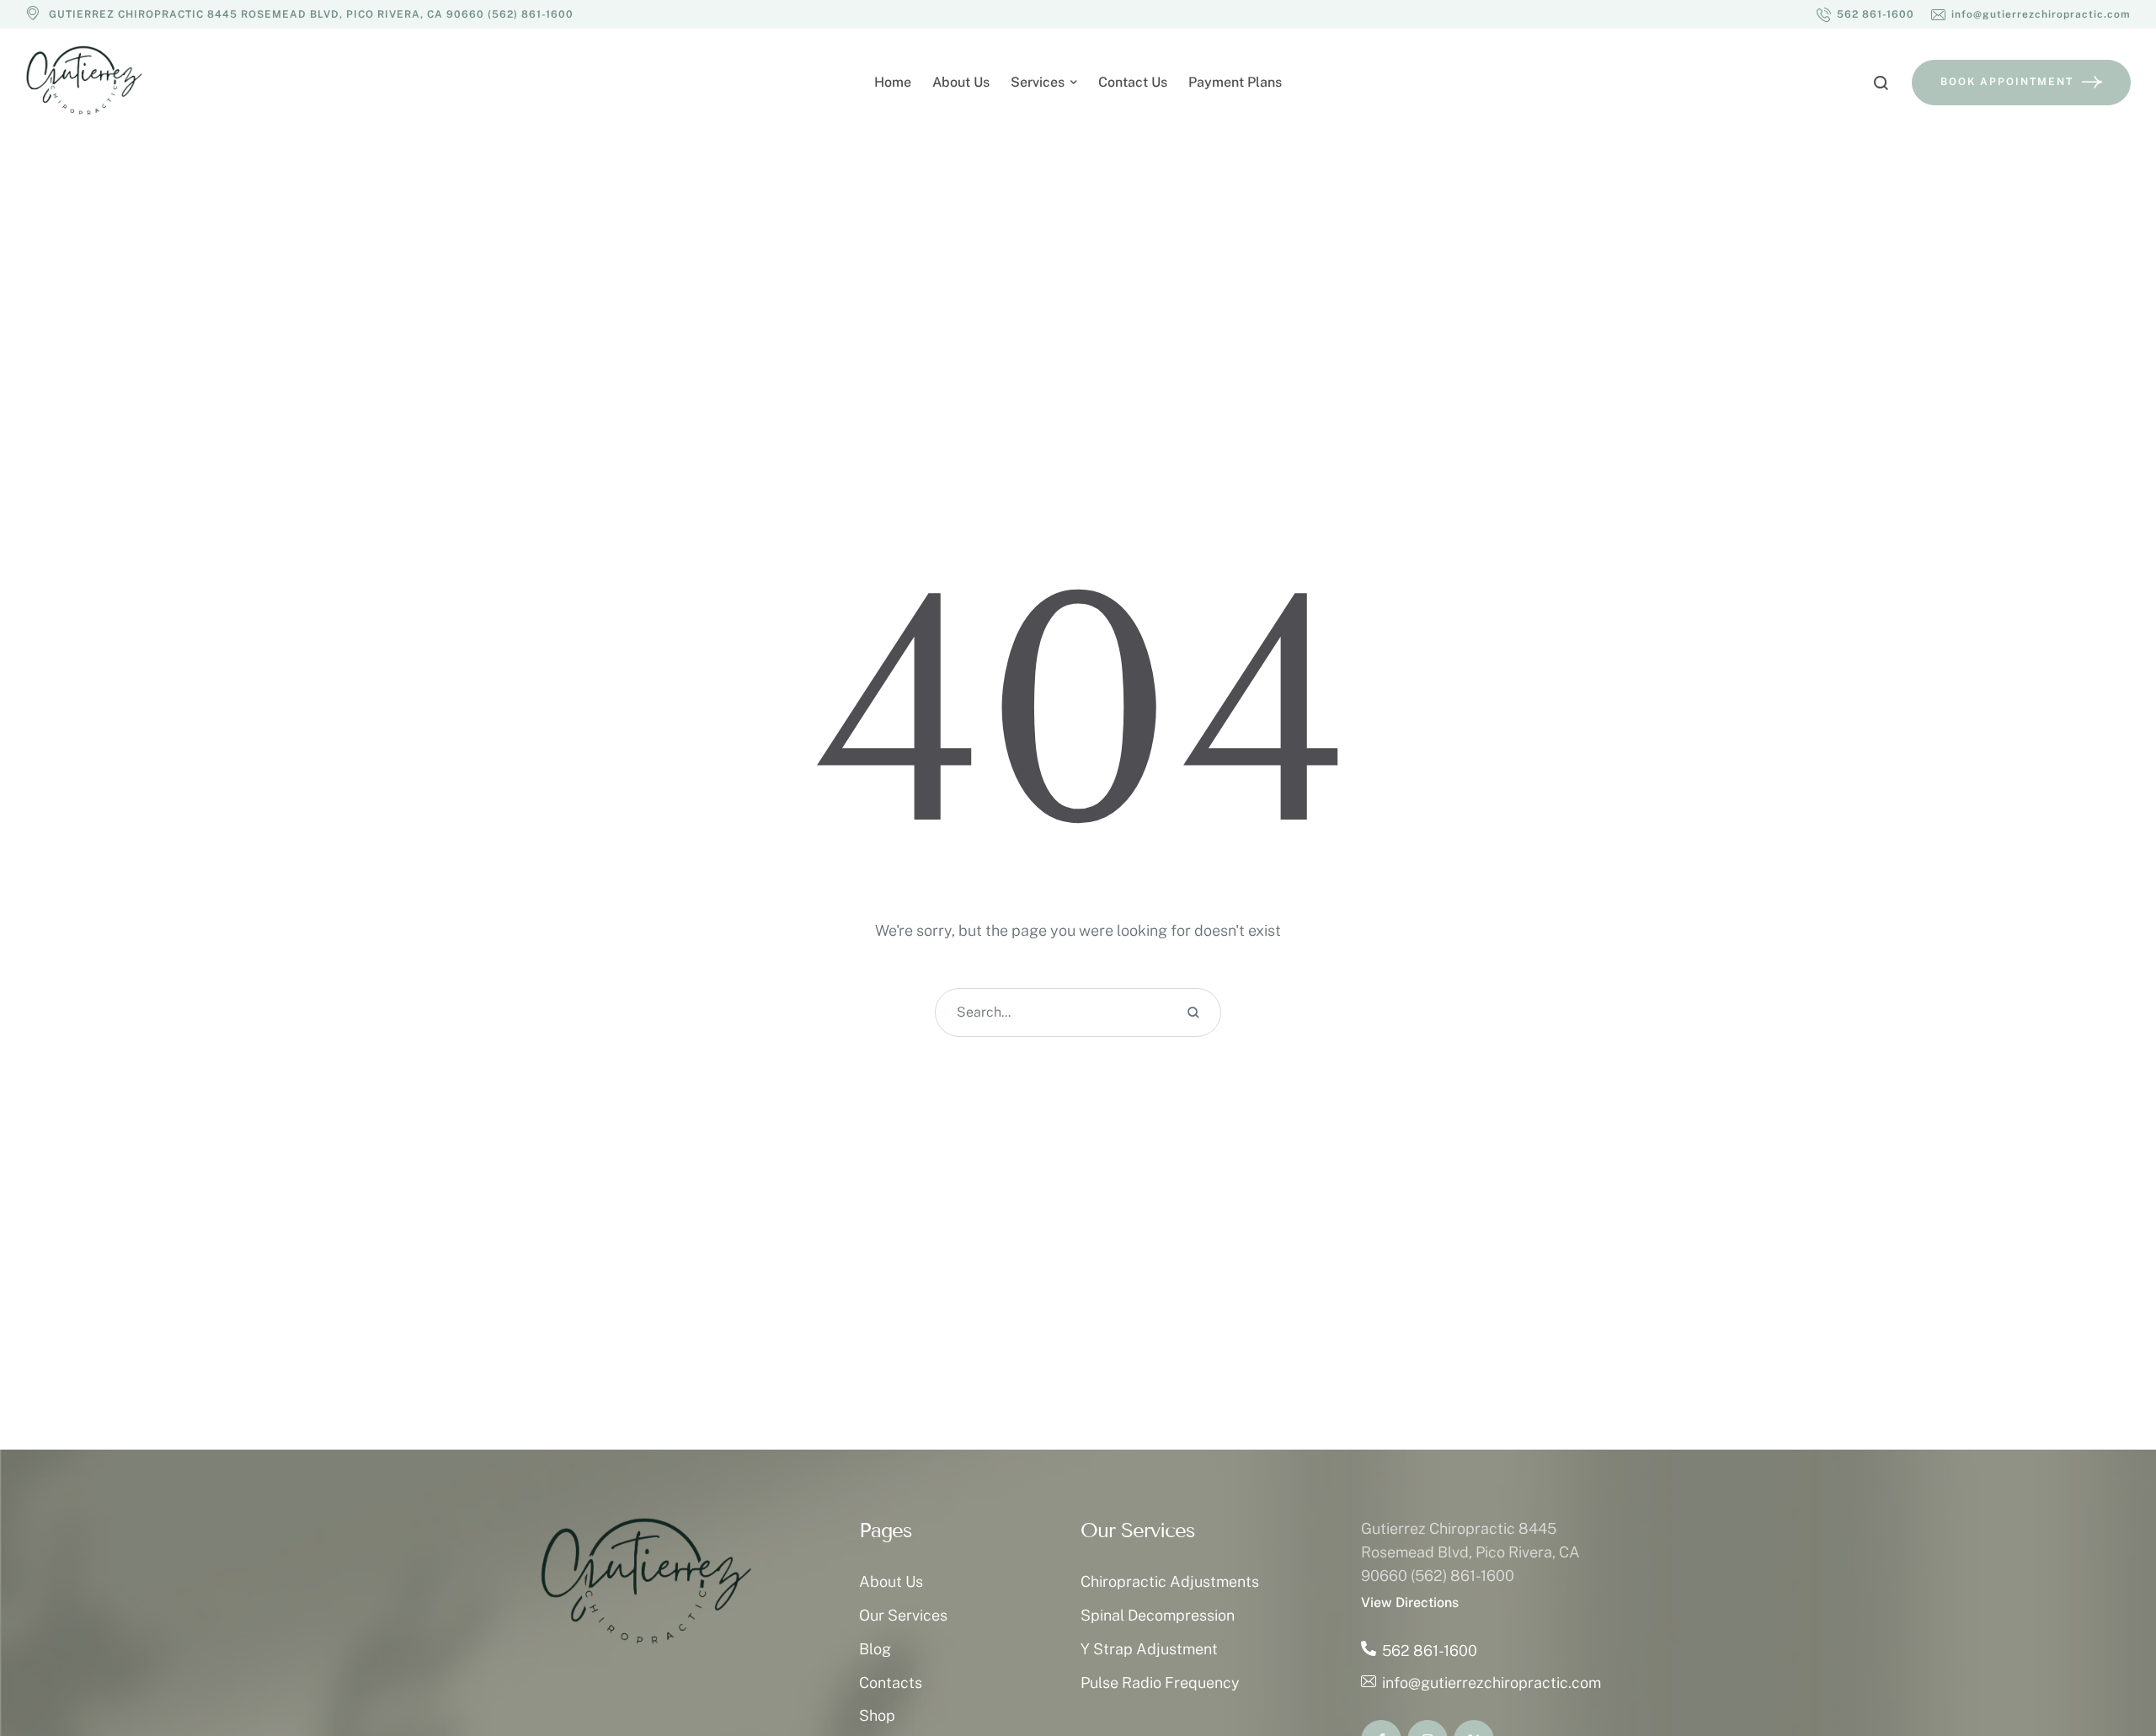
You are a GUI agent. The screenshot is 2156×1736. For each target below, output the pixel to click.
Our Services (903, 1615)
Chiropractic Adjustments (1170, 1581)
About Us (891, 1581)
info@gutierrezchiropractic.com (1492, 1683)
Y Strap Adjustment (1149, 1649)
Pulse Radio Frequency (1160, 1683)
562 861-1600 (1430, 1651)
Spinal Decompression (1158, 1615)
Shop (877, 1715)
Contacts (891, 1683)
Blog (875, 1649)
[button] (1865, 14)
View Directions (1410, 1602)
